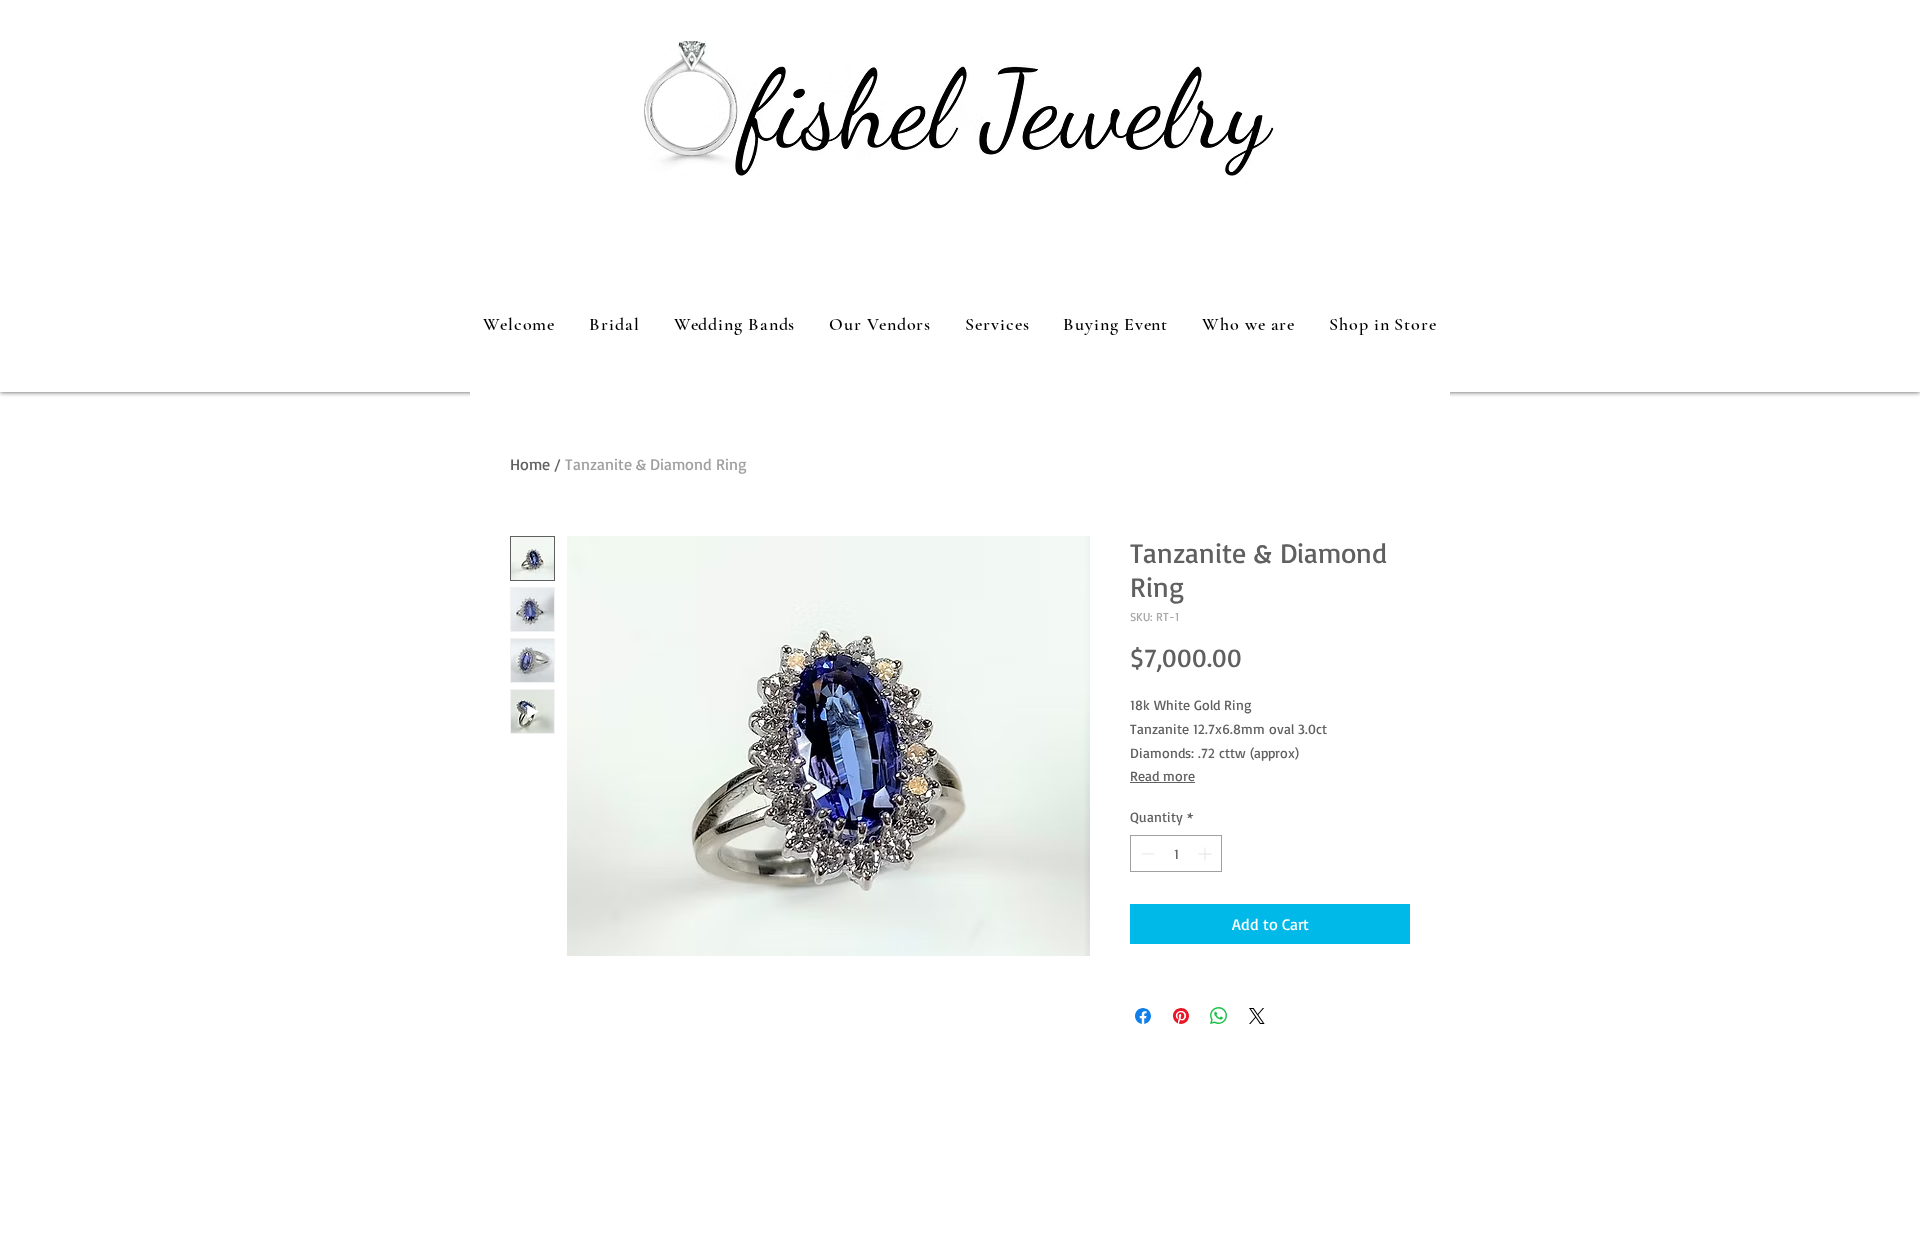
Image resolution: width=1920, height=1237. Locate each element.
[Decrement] (1145, 853)
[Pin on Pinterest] (1181, 1016)
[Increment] (1206, 853)
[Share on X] (1257, 1016)
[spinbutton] (1176, 853)
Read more (1162, 775)
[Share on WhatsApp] (1219, 1016)
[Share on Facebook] (1143, 1016)
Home (530, 464)
